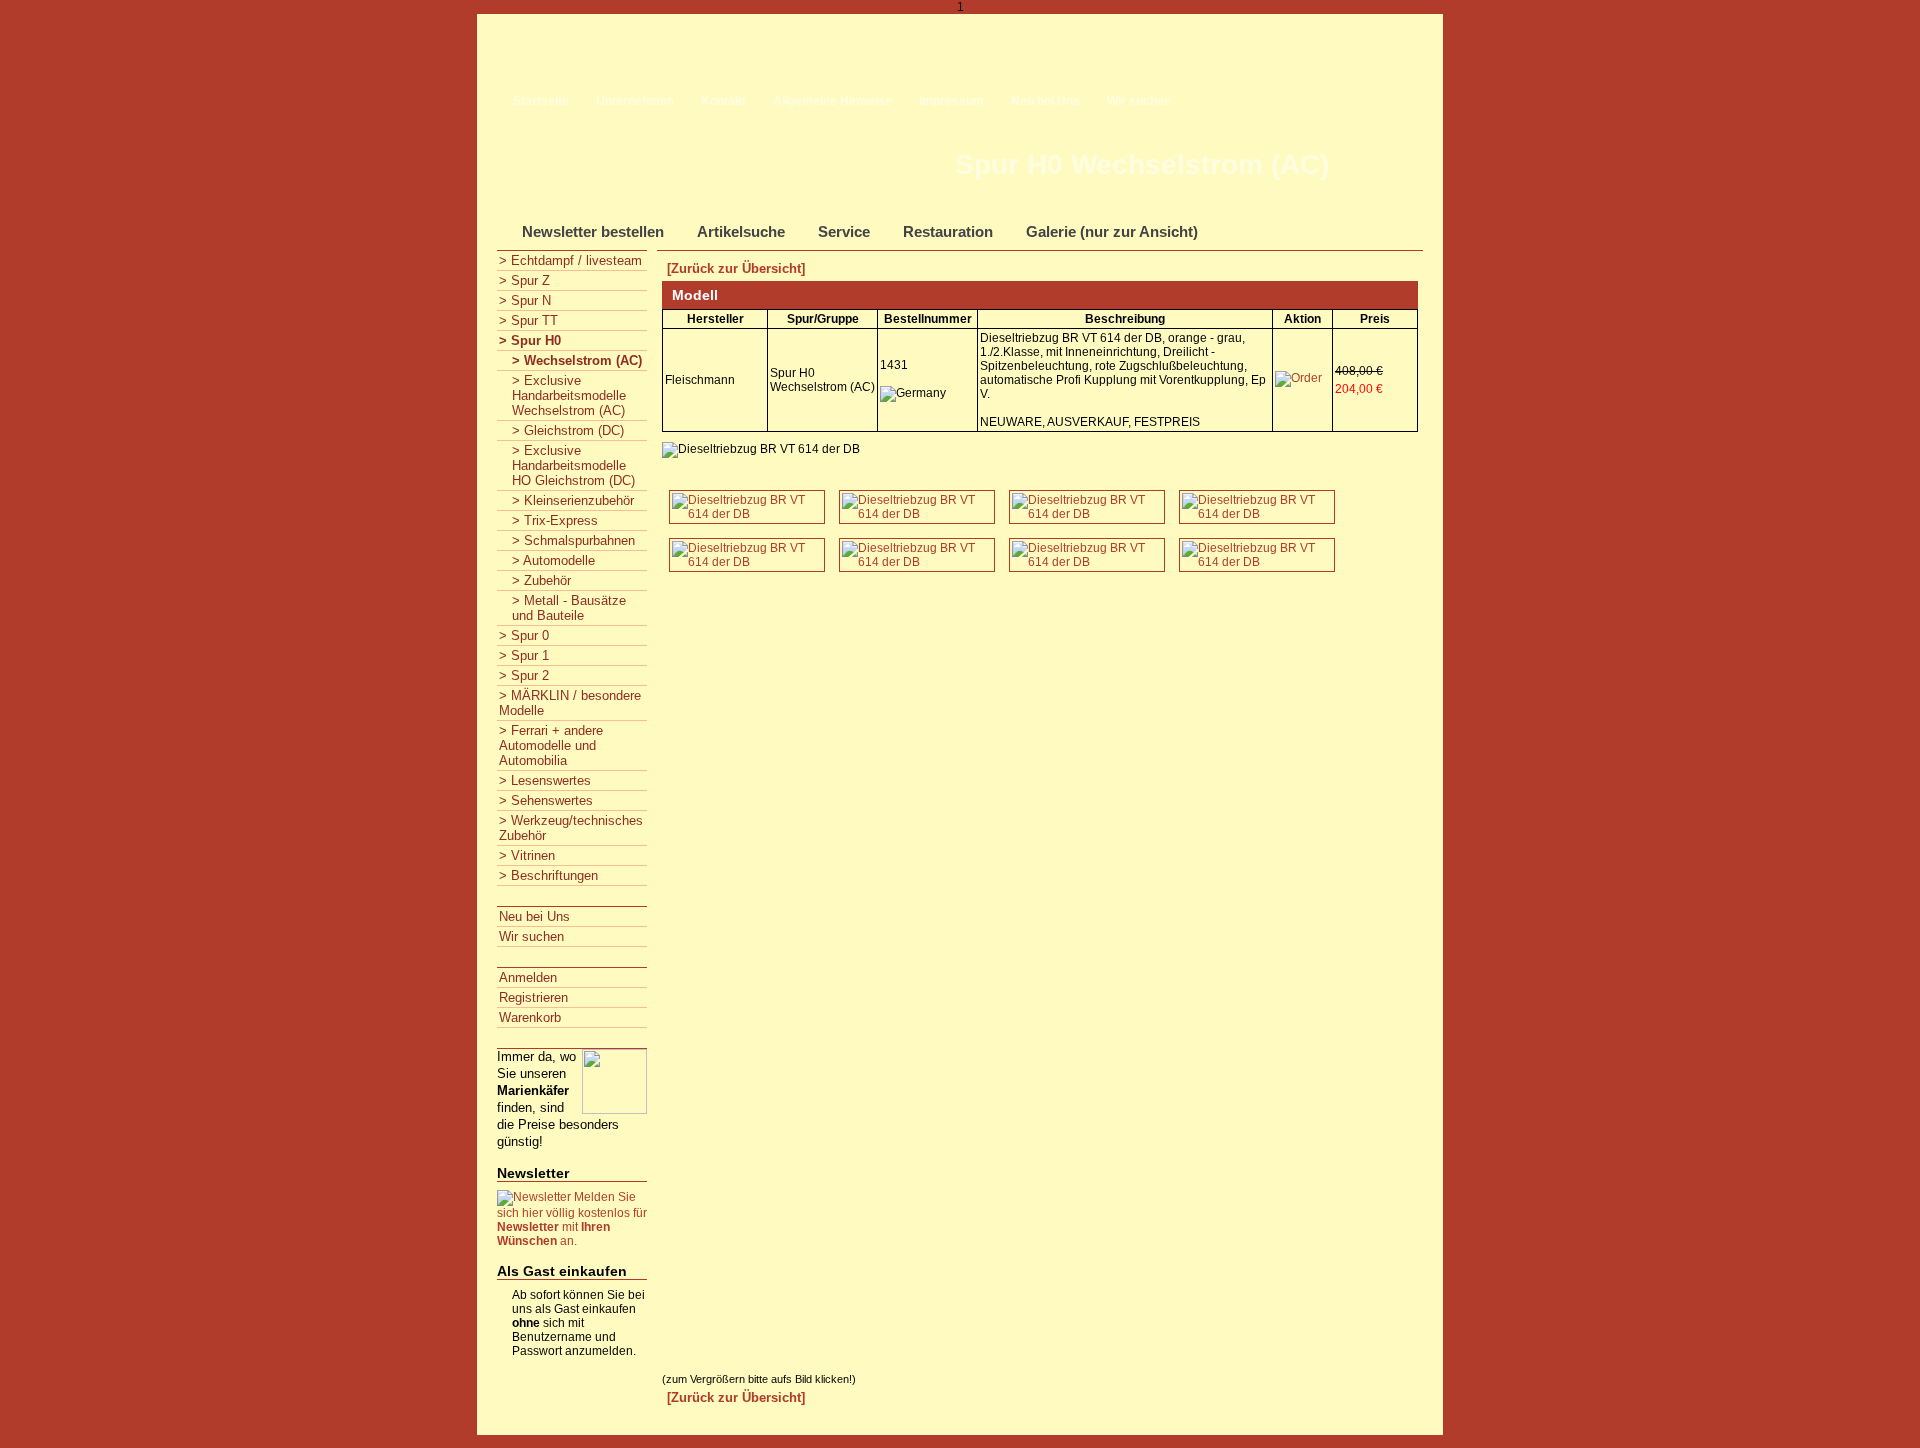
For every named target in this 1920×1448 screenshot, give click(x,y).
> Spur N (525, 300)
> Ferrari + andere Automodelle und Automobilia (551, 745)
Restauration (948, 231)
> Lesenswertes (545, 780)
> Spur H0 (530, 340)
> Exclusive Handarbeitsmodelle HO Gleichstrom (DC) (573, 465)
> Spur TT (528, 320)
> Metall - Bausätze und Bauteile (569, 608)
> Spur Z (524, 280)
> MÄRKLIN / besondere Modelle (570, 703)
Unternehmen (635, 101)
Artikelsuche (741, 231)
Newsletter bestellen (593, 231)
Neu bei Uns (1045, 101)
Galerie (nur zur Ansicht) (1112, 231)
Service (844, 231)
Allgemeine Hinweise (832, 101)
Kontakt (723, 101)
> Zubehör (541, 580)
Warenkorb (530, 1017)
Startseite (541, 101)
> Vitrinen (527, 855)
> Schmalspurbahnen (573, 540)
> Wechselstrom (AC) (577, 360)
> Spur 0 (524, 635)
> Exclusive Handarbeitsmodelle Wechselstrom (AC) (569, 395)
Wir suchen (1139, 101)
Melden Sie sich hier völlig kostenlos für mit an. (572, 1219)
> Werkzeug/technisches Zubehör (571, 828)
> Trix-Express (555, 520)
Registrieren (533, 997)
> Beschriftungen (548, 875)
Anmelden (528, 977)
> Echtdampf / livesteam (570, 260)
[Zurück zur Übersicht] (736, 268)
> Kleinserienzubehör (573, 500)
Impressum (951, 101)
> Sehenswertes (546, 800)
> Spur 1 (524, 655)
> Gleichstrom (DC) (568, 430)
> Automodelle (553, 560)
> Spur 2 (524, 675)
